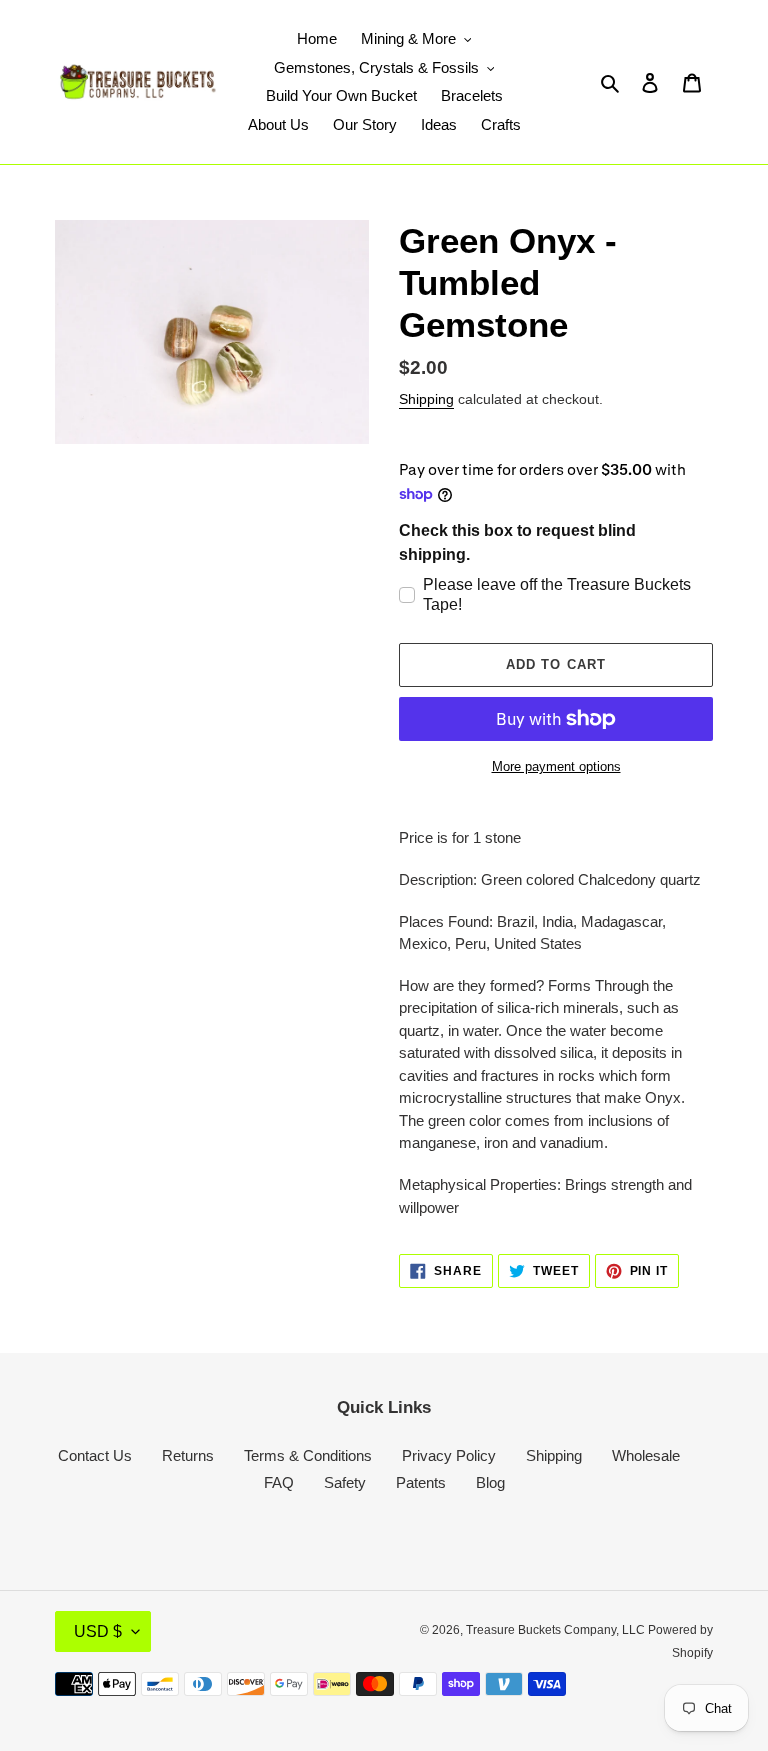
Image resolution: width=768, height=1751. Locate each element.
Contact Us (95, 1455)
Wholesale (646, 1455)
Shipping (426, 399)
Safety (345, 1482)
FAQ (279, 1482)
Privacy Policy (449, 1455)
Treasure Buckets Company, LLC (557, 1630)
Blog (490, 1482)
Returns (188, 1455)
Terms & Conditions (308, 1455)
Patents (421, 1482)
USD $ (98, 1631)
